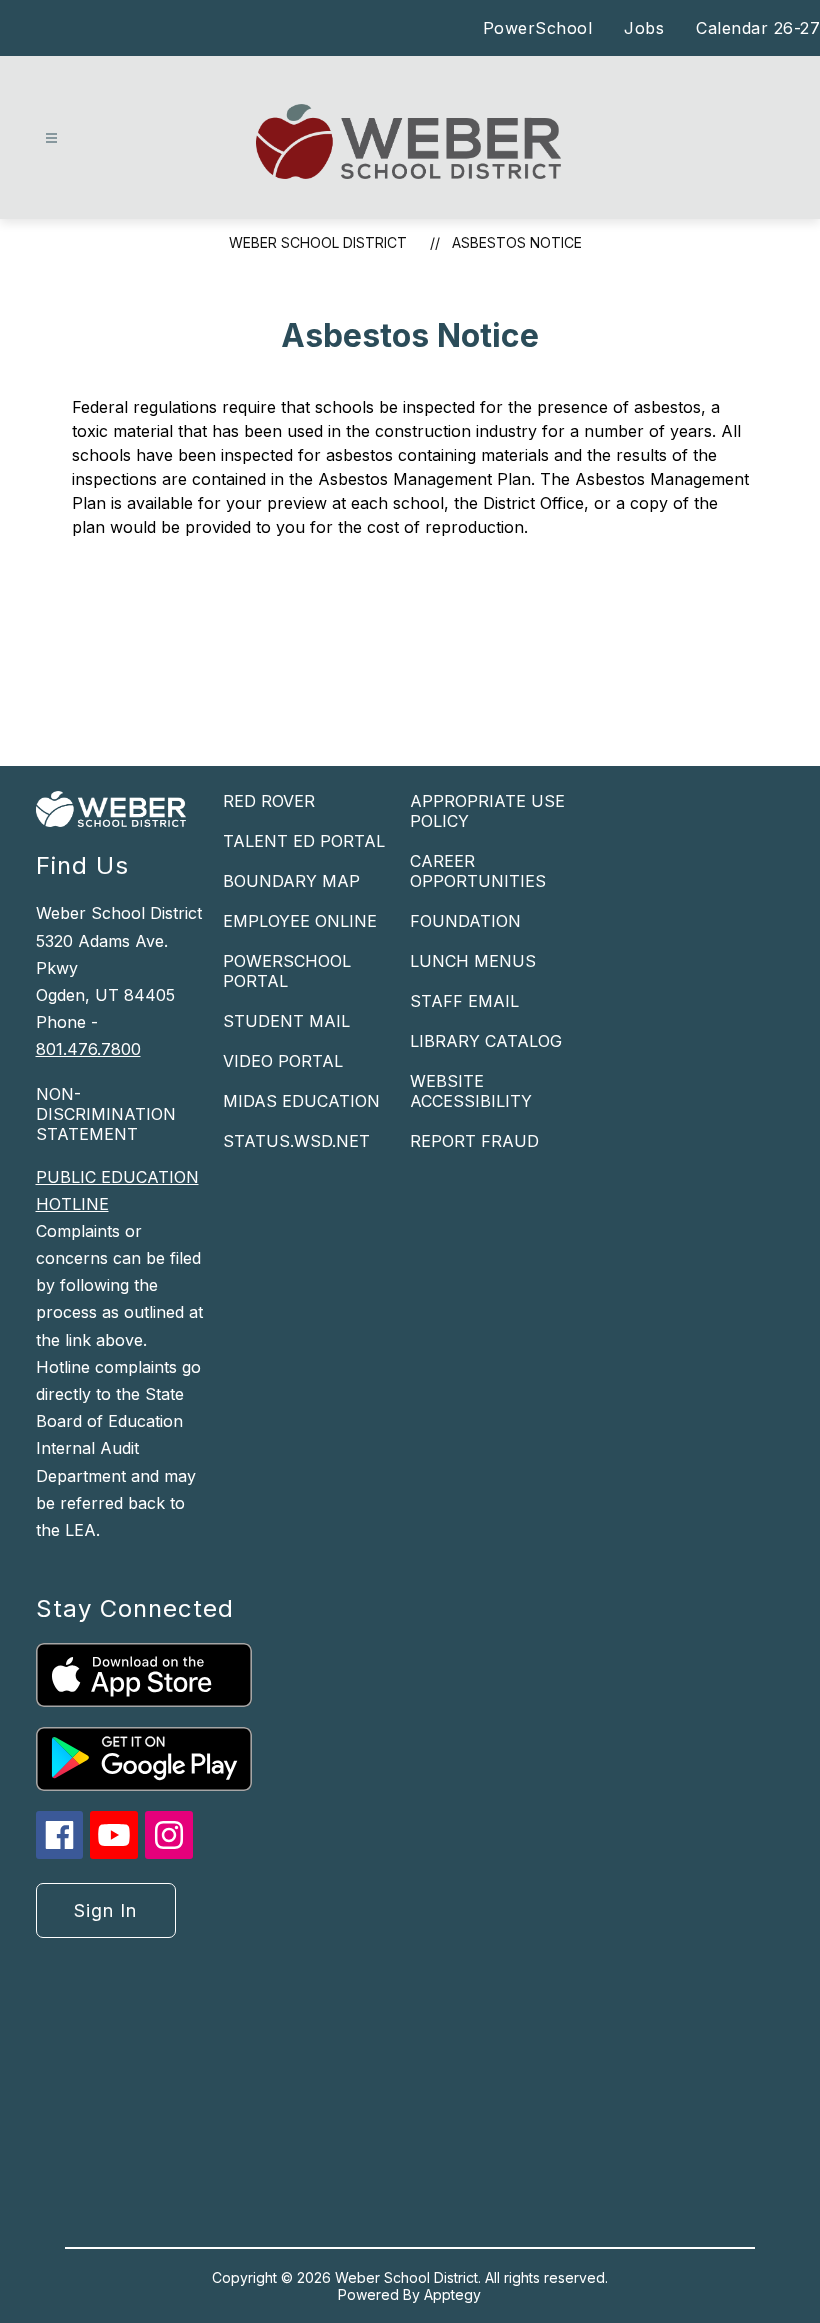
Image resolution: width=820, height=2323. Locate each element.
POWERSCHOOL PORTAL (287, 971)
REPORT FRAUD (474, 1141)
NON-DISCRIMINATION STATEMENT (106, 1114)
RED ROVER (269, 801)
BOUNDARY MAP (291, 881)
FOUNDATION (465, 921)
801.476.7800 (88, 1049)
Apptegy (452, 2294)
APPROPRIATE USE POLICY (487, 811)
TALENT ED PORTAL (304, 841)
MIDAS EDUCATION (301, 1101)
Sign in (105, 1910)
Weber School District (318, 242)
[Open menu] (51, 138)
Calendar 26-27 (758, 28)
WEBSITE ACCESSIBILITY (471, 1091)
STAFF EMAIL (464, 1001)
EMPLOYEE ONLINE (300, 921)
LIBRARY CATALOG (486, 1041)
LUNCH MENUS (473, 961)
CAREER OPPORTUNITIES (478, 871)
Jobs (644, 28)
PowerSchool (538, 28)
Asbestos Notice (517, 242)
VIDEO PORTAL (283, 1061)
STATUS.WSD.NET (296, 1141)
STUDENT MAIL (286, 1021)
